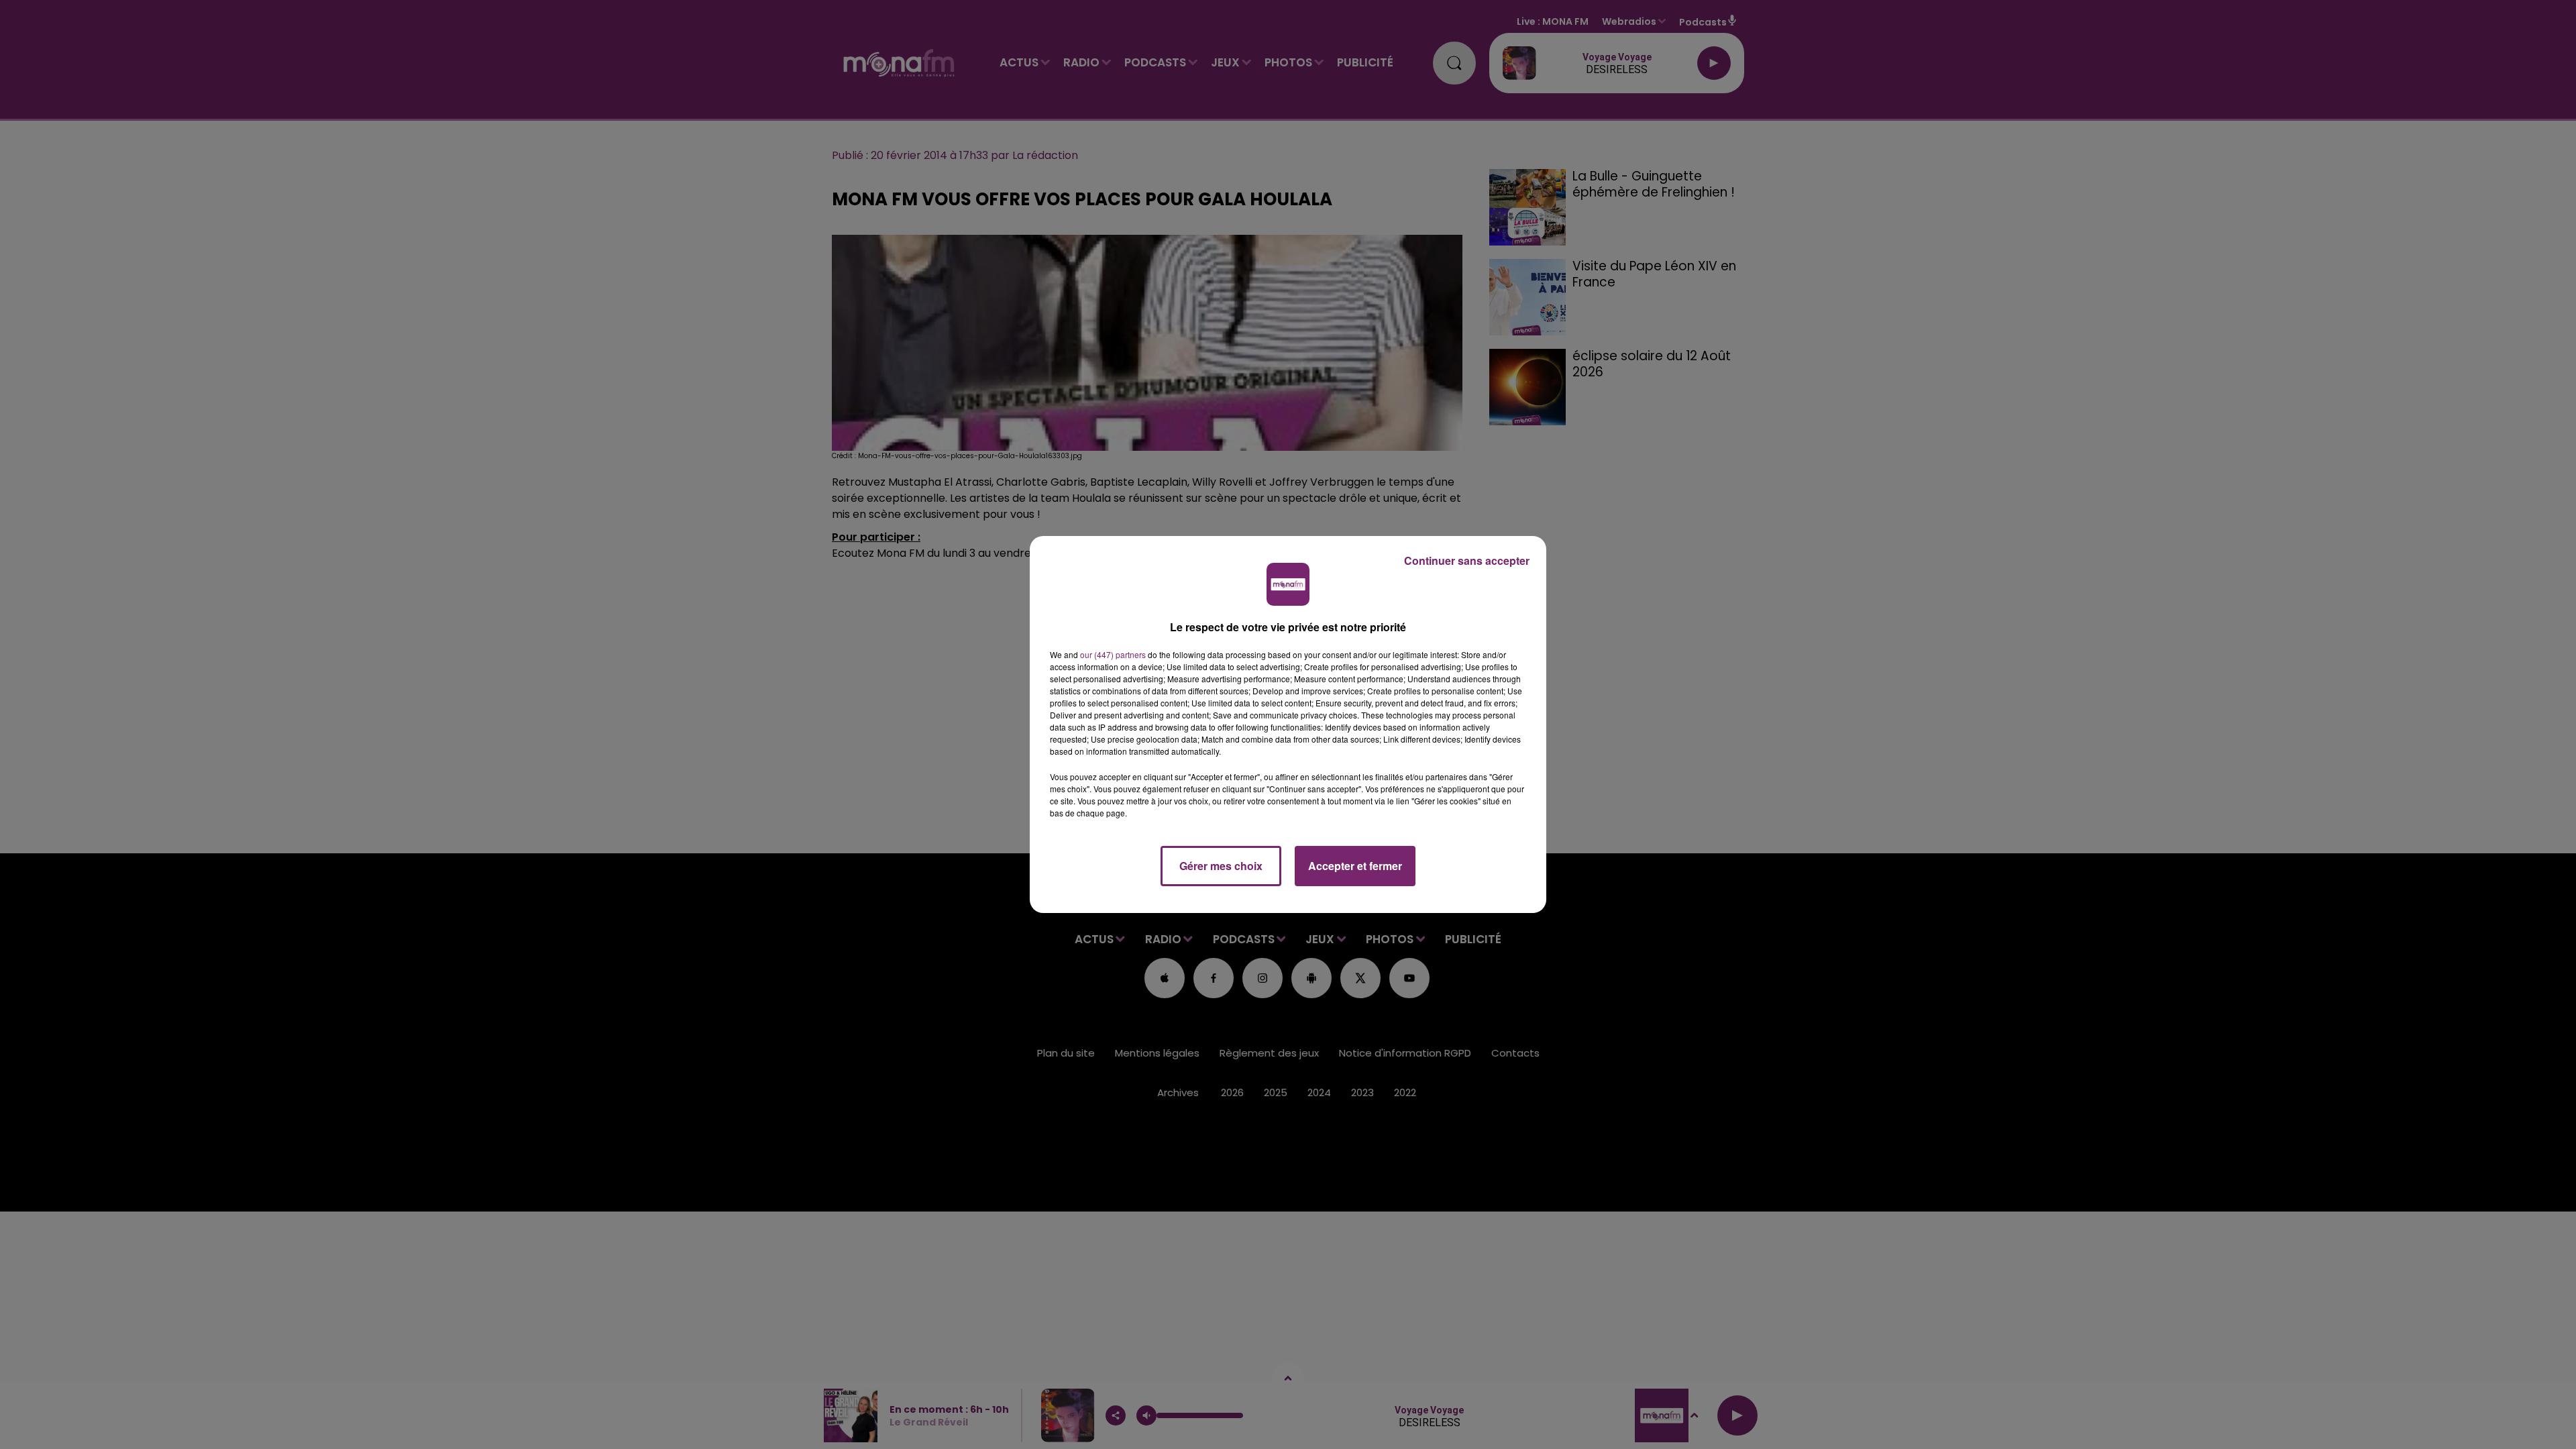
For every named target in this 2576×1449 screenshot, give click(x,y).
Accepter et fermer (1355, 866)
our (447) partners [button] (1113, 654)
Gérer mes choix (1221, 866)
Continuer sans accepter (1467, 560)
